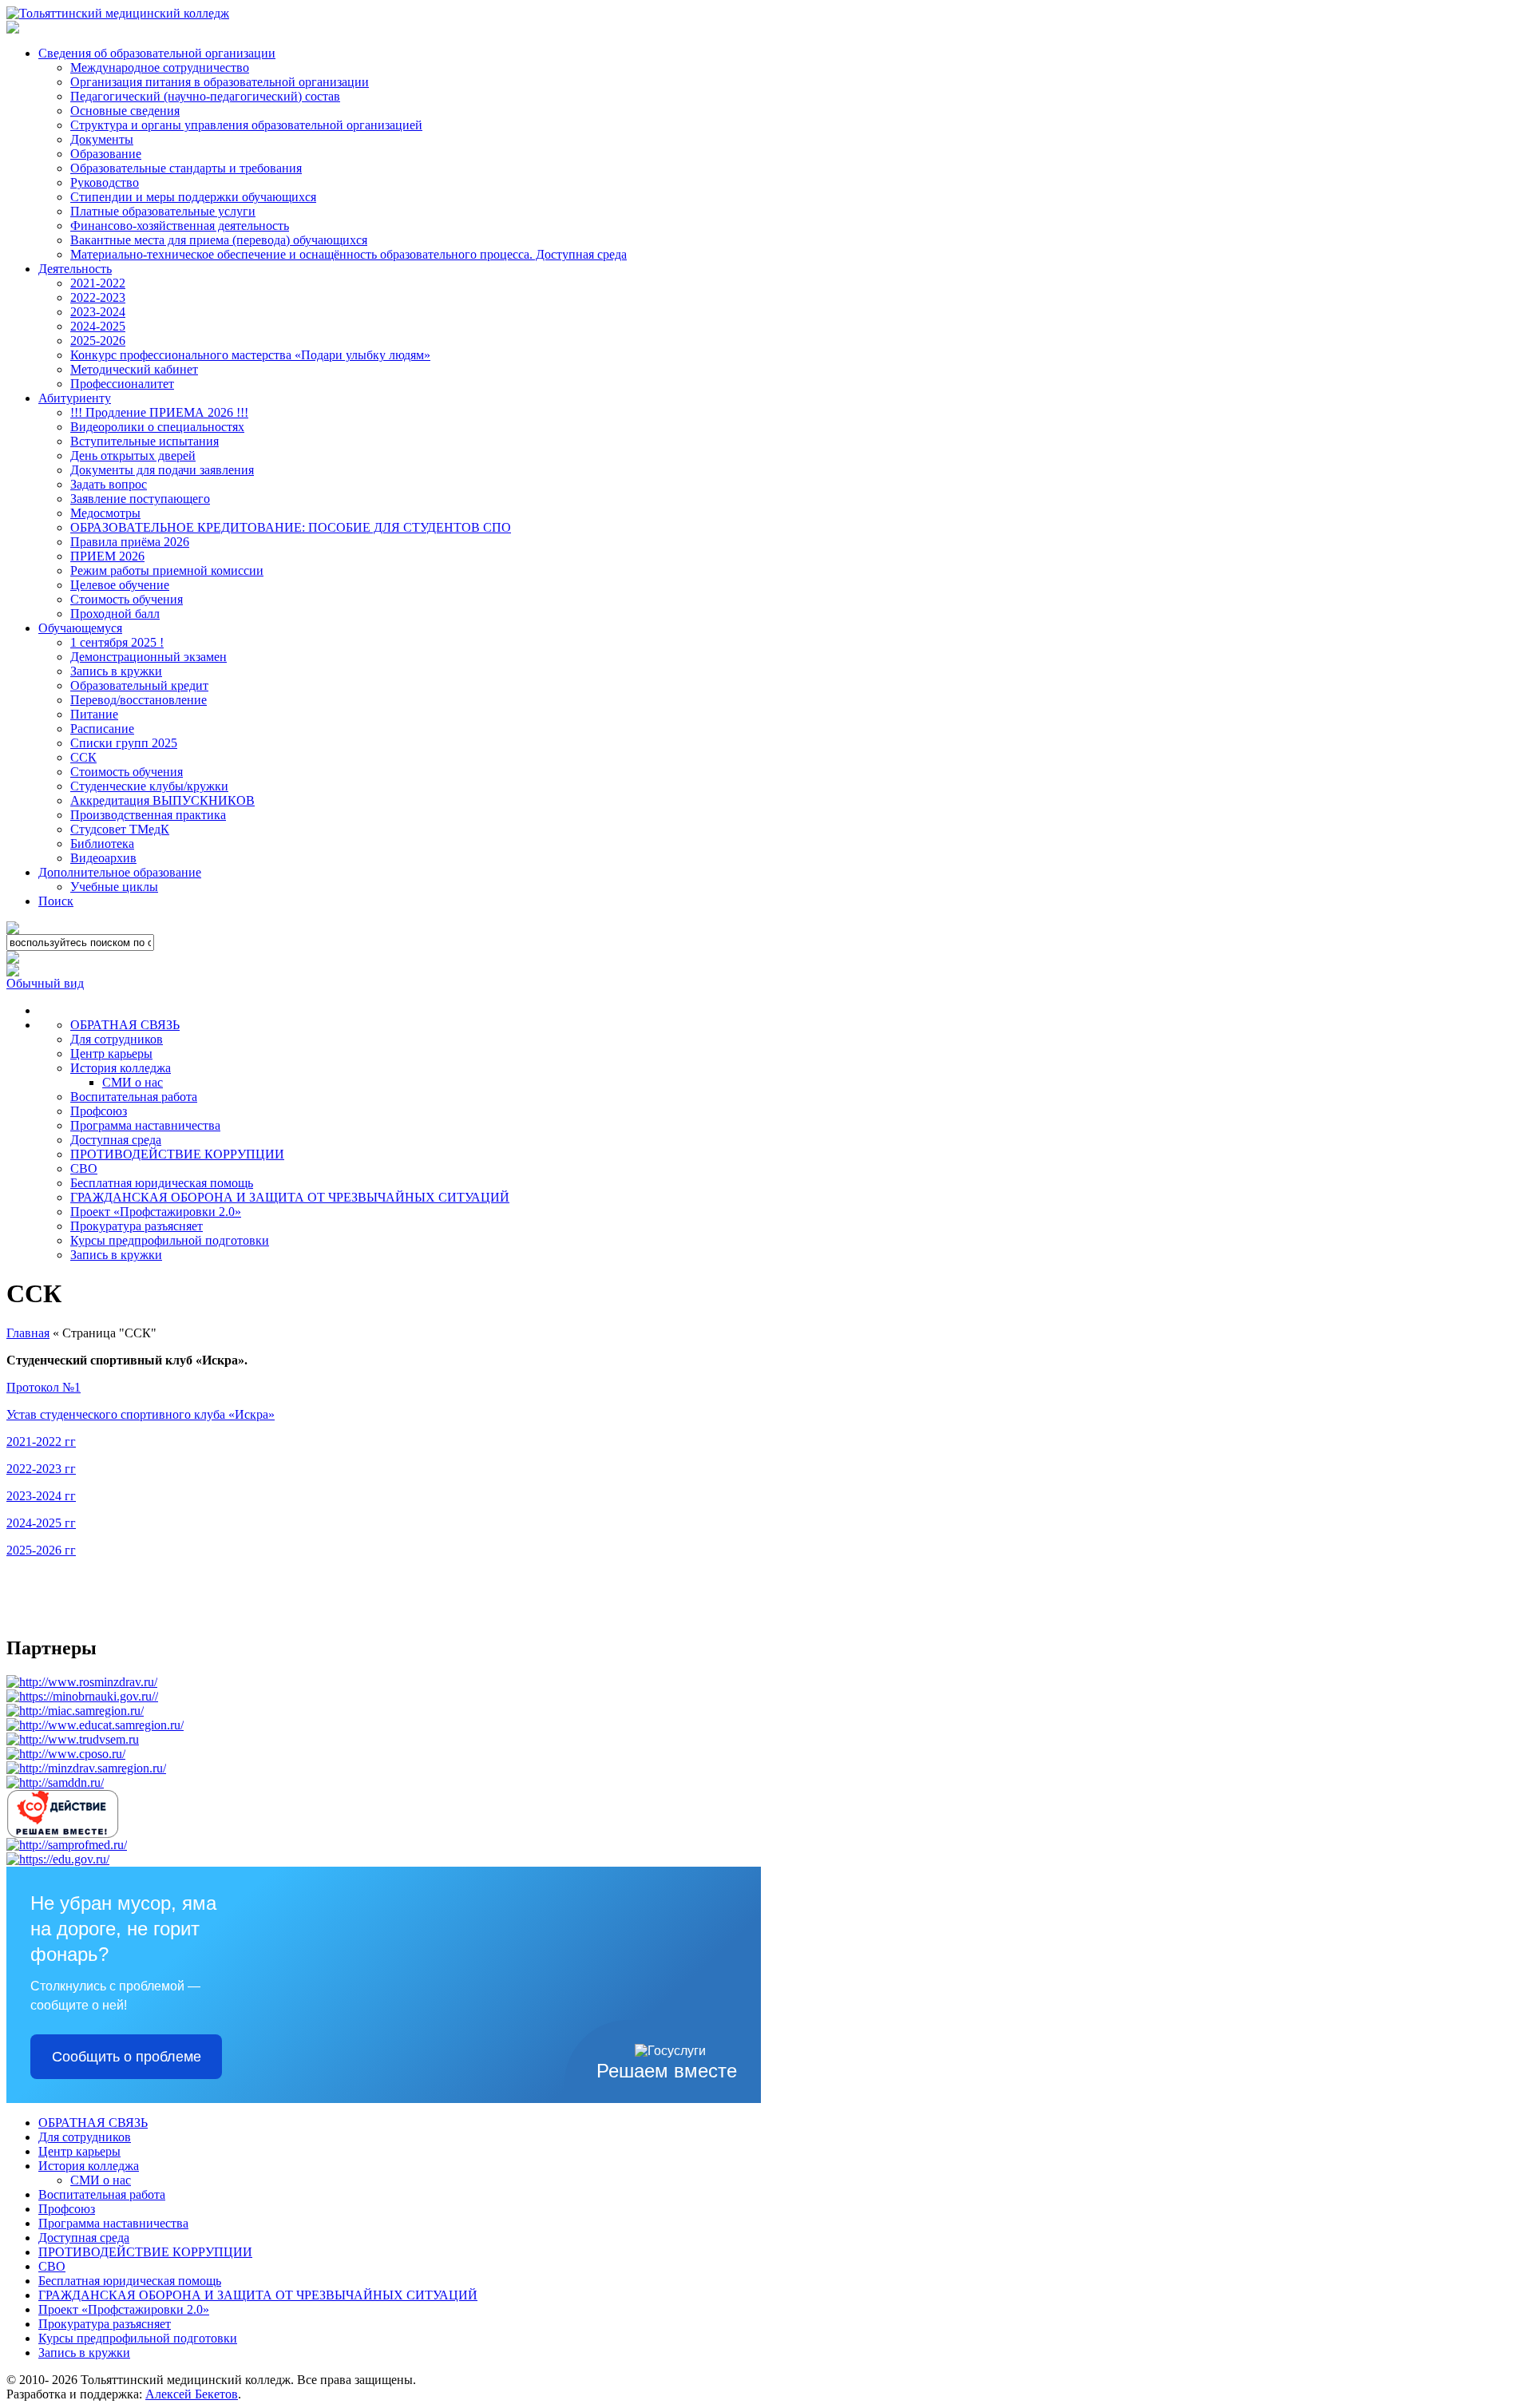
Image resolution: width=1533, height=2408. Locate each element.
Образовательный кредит (139, 685)
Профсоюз (99, 1111)
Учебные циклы (114, 887)
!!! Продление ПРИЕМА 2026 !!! (159, 412)
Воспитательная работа (134, 1097)
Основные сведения (125, 111)
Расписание (102, 729)
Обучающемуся (80, 628)
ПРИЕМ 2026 (107, 556)
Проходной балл (115, 614)
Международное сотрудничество (160, 67)
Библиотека (102, 844)
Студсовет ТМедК (120, 829)
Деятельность (75, 269)
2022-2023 (98, 297)
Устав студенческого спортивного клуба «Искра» (141, 1414)
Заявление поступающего (140, 499)
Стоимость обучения (127, 599)
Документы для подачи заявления (162, 470)
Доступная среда (116, 1140)
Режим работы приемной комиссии (167, 570)
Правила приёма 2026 (130, 542)
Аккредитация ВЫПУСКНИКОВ (162, 800)
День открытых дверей (133, 455)
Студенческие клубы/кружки (149, 786)
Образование (106, 154)
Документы (102, 139)
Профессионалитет (122, 384)
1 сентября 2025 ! (117, 642)
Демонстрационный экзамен (149, 657)
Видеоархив (103, 858)
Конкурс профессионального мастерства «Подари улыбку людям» (250, 355)
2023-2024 (98, 312)
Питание (94, 714)
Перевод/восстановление (139, 700)
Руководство (105, 182)
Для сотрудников (117, 1039)
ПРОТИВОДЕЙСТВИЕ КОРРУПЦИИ (177, 1154)
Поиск (56, 901)
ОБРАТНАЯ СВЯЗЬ (125, 1025)
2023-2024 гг (41, 1496)
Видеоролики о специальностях (157, 427)
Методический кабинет (134, 369)
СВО (84, 1168)
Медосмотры (105, 513)
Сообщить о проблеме (127, 2057)
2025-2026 (98, 341)
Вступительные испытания (145, 441)
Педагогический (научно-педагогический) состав (205, 96)
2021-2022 (98, 283)
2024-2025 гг (41, 1523)
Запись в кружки (116, 671)
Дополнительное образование (120, 872)
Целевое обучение (120, 585)
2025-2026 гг (41, 1550)
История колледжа (121, 1068)
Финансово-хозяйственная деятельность (180, 226)
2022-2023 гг (41, 1469)
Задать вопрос (109, 484)
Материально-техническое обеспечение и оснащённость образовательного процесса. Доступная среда (349, 254)
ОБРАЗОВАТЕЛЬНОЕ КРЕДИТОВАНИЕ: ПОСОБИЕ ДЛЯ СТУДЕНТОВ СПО (291, 527)
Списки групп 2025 (124, 743)
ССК (83, 757)
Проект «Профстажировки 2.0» (156, 1212)
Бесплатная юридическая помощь (162, 1183)
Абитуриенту (75, 398)
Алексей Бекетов (192, 2394)
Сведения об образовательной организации (157, 53)
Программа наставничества (145, 1125)
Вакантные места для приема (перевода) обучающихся (219, 240)
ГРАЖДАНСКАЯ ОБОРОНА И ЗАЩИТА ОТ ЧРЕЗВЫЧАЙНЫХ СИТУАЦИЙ (290, 1197)
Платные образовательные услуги (163, 211)
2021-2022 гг (41, 1442)
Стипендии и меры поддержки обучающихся (193, 197)
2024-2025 (98, 326)
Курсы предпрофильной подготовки (170, 1240)
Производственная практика (148, 815)
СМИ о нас (133, 1082)
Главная (28, 1333)
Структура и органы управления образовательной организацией (246, 125)
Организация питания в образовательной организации (220, 82)
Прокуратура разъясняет (137, 1226)
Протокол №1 (44, 1387)
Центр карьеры (111, 1053)
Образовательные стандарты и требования (186, 168)
